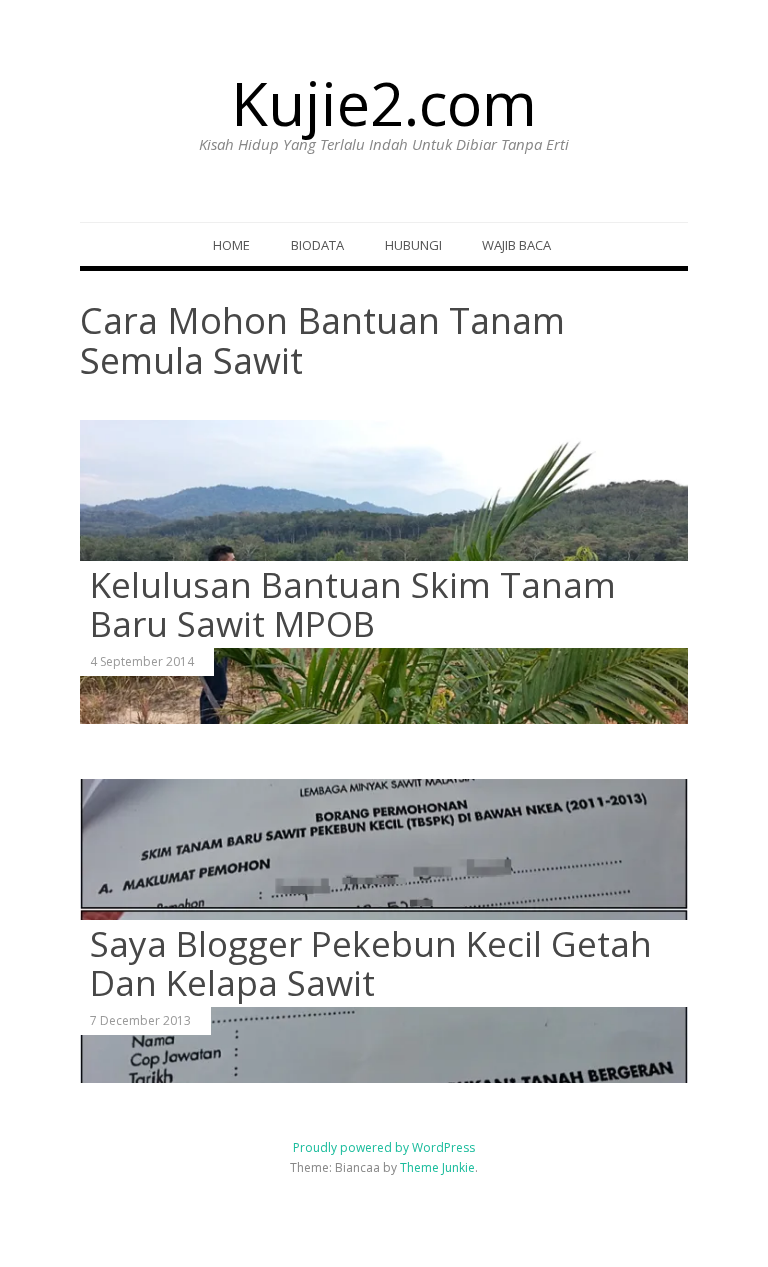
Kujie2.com (384, 103)
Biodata (317, 245)
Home (231, 245)
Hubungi (413, 245)
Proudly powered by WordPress (384, 1147)
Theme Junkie (437, 1167)
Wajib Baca (516, 245)
